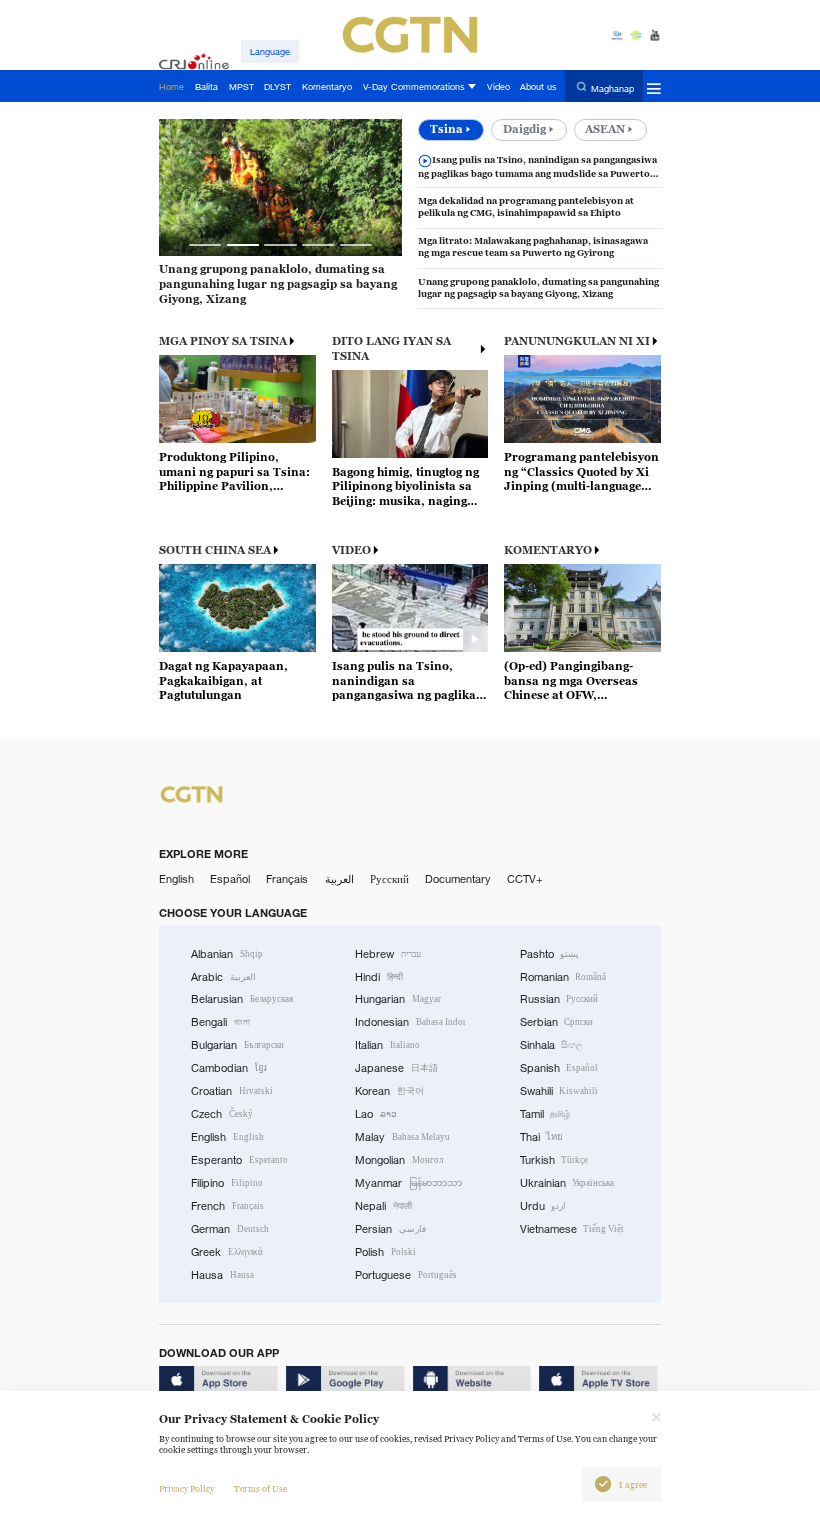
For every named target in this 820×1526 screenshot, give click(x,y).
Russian (559, 999)
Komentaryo (548, 550)
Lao (376, 1114)
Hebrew (388, 954)
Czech (222, 1114)
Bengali (220, 1022)
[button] (205, 245)
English (176, 879)
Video (351, 550)
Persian (390, 1229)
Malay (402, 1137)
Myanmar (408, 1183)
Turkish (554, 1160)
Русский (389, 879)
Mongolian (399, 1160)
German (230, 1229)
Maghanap (612, 87)
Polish (385, 1252)
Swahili (559, 1091)
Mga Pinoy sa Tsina (223, 341)
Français (287, 879)
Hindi (379, 977)
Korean (389, 1091)
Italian (387, 1045)
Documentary (458, 879)
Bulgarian (237, 1045)
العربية (339, 879)
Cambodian (229, 1068)
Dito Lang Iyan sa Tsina (391, 348)
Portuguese (406, 1275)
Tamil (545, 1114)
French (227, 1206)
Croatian (232, 1091)
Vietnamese (572, 1229)
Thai (542, 1137)
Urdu (543, 1206)
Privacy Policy (186, 1489)
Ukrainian (567, 1183)
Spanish (559, 1068)
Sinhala (552, 1045)
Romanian (563, 977)
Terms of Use (260, 1489)
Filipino (227, 1183)
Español (230, 879)
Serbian (557, 1022)
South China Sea (215, 550)
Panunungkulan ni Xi (577, 341)
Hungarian (398, 999)
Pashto (550, 954)
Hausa (222, 1275)
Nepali (383, 1206)
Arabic (223, 977)
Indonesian (410, 1022)
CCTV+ (525, 879)
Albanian (227, 954)
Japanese (396, 1068)
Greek (227, 1252)
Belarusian (242, 999)
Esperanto (239, 1160)
